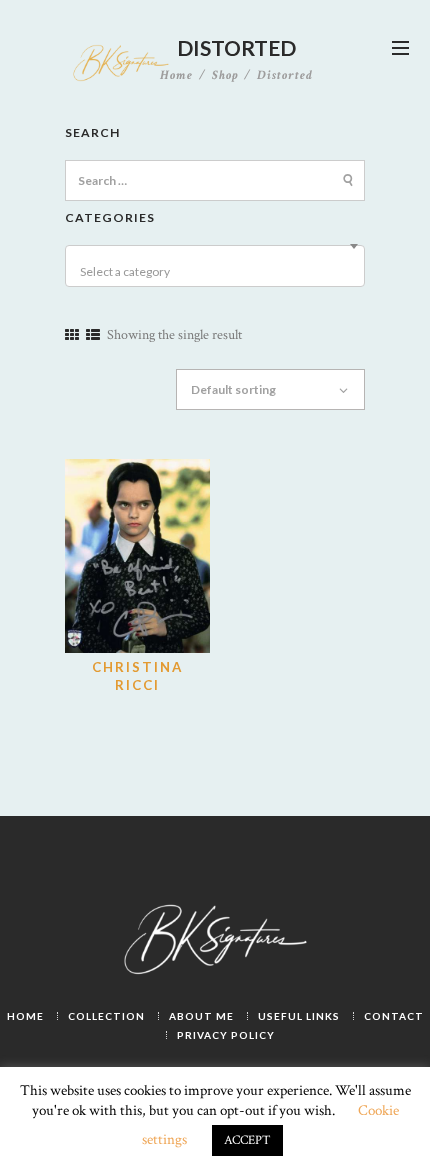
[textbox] (218, 272)
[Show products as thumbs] (72, 336)
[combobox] (215, 266)
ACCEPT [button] (247, 1140)
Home (176, 76)
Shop (225, 75)
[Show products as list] (93, 336)
